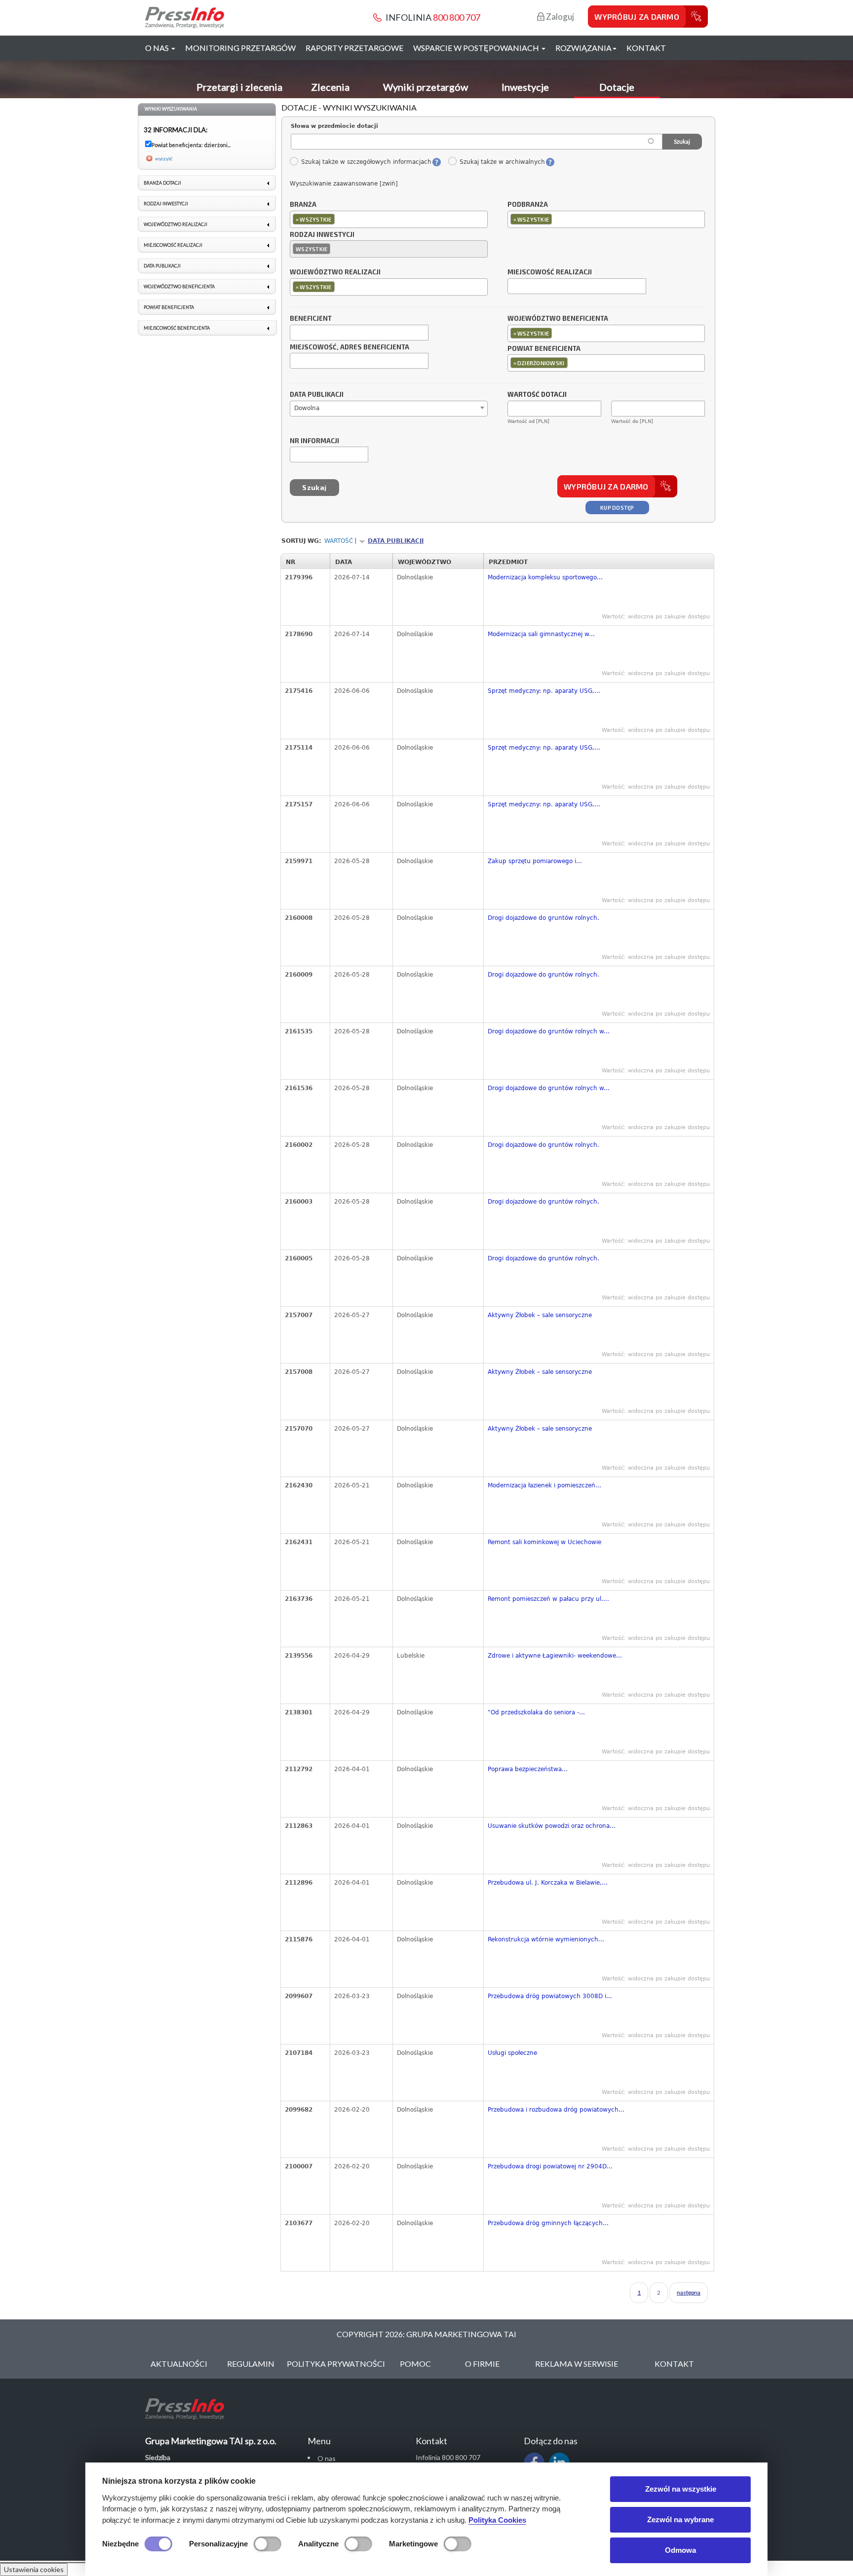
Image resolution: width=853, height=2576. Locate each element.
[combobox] (389, 219)
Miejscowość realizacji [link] (173, 245)
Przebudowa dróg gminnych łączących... (548, 2223)
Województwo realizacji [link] (175, 224)
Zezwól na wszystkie (681, 2489)
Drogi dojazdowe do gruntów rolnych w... (549, 1031)
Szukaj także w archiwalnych (502, 162)
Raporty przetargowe (354, 48)
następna (689, 2292)
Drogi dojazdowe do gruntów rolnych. (543, 918)
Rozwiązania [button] (583, 48)
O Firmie (482, 2364)
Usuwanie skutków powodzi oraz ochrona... (552, 1826)
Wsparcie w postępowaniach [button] (477, 48)
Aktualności (179, 2364)
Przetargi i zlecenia (239, 87)
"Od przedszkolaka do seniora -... (536, 1712)
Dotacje (617, 87)
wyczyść (164, 158)
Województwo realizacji (335, 272)
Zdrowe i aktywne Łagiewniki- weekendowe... (555, 1656)
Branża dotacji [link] (162, 183)
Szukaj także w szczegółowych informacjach (366, 162)
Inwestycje (525, 87)
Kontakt (646, 48)
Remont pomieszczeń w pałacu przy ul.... (548, 1599)
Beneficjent (311, 319)
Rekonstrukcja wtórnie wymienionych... (546, 1939)
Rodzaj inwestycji (322, 235)
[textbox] (339, 219)
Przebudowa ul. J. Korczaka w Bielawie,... (548, 1883)
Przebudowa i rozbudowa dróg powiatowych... (556, 2110)
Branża (303, 205)
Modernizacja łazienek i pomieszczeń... (544, 1485)
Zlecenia (330, 87)
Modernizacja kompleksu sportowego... (545, 577)
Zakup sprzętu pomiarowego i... (535, 861)
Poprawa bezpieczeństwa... (528, 1769)
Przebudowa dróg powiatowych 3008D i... (550, 1996)
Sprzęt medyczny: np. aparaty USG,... (544, 691)
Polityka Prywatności (336, 2364)
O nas (327, 2458)
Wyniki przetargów (426, 87)
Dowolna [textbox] (307, 408)
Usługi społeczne (512, 2053)
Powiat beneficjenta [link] (169, 307)
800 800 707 (457, 17)
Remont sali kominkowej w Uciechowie (544, 1542)
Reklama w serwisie (577, 2364)
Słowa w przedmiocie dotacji (334, 126)
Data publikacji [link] (162, 266)
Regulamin (251, 2364)
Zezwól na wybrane (680, 2519)
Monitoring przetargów (240, 48)
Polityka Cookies (497, 2520)
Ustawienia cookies (34, 2569)
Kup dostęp (617, 508)
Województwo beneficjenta (558, 319)
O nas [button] (158, 48)
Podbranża (528, 205)
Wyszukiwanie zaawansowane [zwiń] (344, 184)
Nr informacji (314, 441)
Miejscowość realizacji (550, 272)
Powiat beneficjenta (544, 349)
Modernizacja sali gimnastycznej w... (541, 634)
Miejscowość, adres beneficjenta (349, 347)
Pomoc (415, 2364)
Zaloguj (559, 17)
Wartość (339, 541)
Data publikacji (317, 395)
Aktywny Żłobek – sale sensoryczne (540, 1315)
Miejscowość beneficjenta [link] (177, 328)
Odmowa (680, 2550)
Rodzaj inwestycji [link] (166, 204)
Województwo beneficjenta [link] (179, 286)
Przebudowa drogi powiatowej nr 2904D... (550, 2166)
